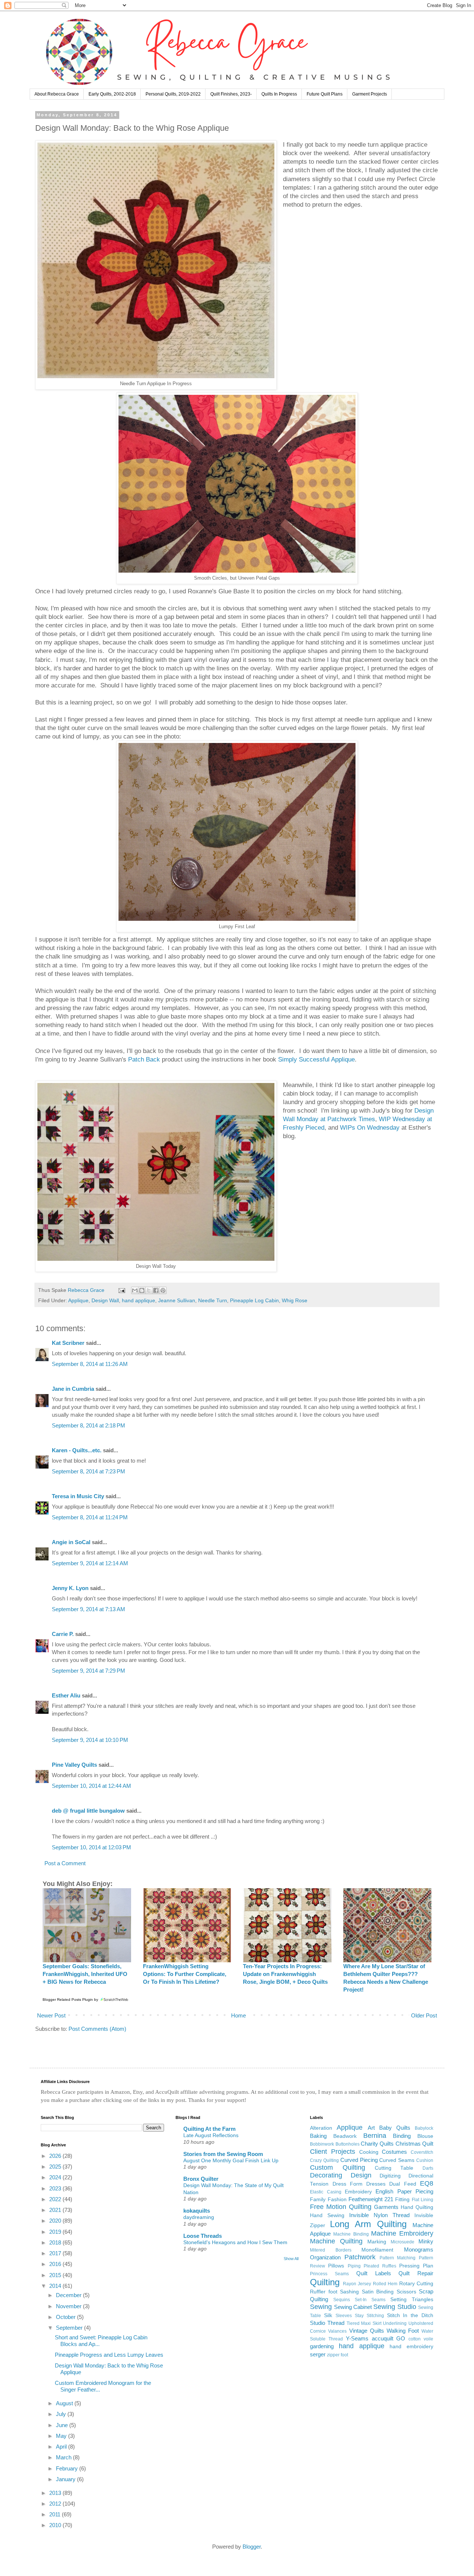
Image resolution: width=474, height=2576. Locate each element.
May (62, 2436)
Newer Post (51, 2015)
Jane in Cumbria (73, 1389)
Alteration (321, 2128)
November (69, 2306)
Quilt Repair (416, 2273)
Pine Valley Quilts (74, 1765)
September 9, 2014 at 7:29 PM (89, 1671)
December (69, 2295)
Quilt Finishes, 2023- (231, 94)
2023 (56, 2188)
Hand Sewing (327, 2215)
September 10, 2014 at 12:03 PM (91, 1847)
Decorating (326, 2175)
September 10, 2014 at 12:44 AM (91, 1786)
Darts (428, 2168)
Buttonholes (348, 2144)
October (66, 2317)
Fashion (337, 2200)
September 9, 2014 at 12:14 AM (90, 1563)
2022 (56, 2199)
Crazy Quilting (324, 2160)
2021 (56, 2210)
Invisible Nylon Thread (379, 2215)
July (62, 2414)
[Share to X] (149, 1290)
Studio (318, 2323)
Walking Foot (403, 2331)
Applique (78, 1301)
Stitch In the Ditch (410, 2315)
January (66, 2479)
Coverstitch (422, 2152)
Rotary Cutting (416, 2284)
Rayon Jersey (357, 2284)
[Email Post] (121, 1290)
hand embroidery (411, 2347)
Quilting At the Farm (209, 2129)
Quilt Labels (374, 2273)
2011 (56, 2514)
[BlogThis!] (142, 1290)
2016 (56, 2264)
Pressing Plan (416, 2266)
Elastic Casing (326, 2192)
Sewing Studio (395, 2307)
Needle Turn (213, 1301)
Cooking (369, 2152)
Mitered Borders (331, 2250)
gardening (322, 2346)
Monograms (419, 2250)
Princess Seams (329, 2274)
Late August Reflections (211, 2135)
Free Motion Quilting (341, 2207)
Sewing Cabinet (353, 2307)
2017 (56, 2253)
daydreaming (199, 2217)
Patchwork (360, 2257)
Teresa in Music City (78, 1496)
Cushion (425, 2160)
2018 (56, 2242)
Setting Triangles (412, 2300)
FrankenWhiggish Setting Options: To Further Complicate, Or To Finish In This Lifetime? (185, 1974)
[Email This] (135, 1290)
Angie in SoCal (71, 1542)
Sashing (349, 2292)
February (68, 2468)
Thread (336, 2323)
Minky (426, 2241)
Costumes (394, 2152)
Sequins (342, 2300)
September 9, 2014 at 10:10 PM (90, 1740)
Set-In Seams (370, 2300)
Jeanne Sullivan (177, 1301)
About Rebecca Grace (57, 94)
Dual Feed (403, 2184)
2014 (56, 2286)
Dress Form (348, 2184)
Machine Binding (351, 2234)
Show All (291, 2259)
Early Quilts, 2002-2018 (112, 94)
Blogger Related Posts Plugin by (71, 2000)
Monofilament (377, 2250)
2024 (56, 2177)
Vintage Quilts (367, 2331)
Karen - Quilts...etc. (77, 1450)
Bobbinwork (322, 2144)
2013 (56, 2493)
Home (238, 2015)
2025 (56, 2167)
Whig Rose (295, 1301)
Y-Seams (357, 2338)
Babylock (424, 2128)
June (63, 2425)
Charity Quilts (377, 2144)
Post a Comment (65, 1863)
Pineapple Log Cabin (254, 1301)
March (64, 2457)
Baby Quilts (395, 2128)
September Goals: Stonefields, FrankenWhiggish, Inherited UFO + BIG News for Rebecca (85, 1974)
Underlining (395, 2323)
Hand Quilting (417, 2207)
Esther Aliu (66, 1695)
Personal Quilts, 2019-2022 (173, 94)
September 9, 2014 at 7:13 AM (89, 1609)
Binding (402, 2136)
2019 (56, 2232)
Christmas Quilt (414, 2144)
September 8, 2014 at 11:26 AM (90, 1364)
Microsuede (403, 2242)
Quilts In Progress (279, 94)
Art (371, 2128)
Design (361, 2175)
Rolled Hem (385, 2284)
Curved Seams (397, 2160)
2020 (56, 2221)
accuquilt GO (389, 2338)
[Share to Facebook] (156, 1290)
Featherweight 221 (371, 2199)
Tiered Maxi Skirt (364, 2323)
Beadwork (345, 2136)
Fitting (402, 2200)
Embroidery (358, 2192)
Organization (325, 2257)
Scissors (406, 2292)
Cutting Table (394, 2168)
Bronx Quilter (201, 2179)
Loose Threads (203, 2236)
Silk (328, 2315)
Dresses (376, 2184)
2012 (56, 2504)
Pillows (336, 2266)
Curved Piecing (359, 2160)
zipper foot (338, 2355)
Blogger (252, 2547)
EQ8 (427, 2183)
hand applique (138, 1301)
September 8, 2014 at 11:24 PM (90, 1517)
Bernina (375, 2136)
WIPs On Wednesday (370, 1127)
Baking (318, 2136)
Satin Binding (378, 2292)
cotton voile (421, 2339)
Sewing (321, 2307)
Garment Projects (370, 94)
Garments (386, 2207)
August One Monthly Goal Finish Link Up (231, 2160)
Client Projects (333, 2152)
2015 (56, 2275)
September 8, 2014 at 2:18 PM (89, 1425)
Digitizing (390, 2176)
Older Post (424, 2015)
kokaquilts (197, 2211)
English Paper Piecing (404, 2191)
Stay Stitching (369, 2316)
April (62, 2447)
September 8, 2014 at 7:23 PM (89, 1471)
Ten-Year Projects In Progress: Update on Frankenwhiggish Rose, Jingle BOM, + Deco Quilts (285, 1974)
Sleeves (344, 2316)
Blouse (425, 2136)
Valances (337, 2331)
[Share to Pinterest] (163, 1290)
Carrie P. (63, 1634)
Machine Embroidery (402, 2233)
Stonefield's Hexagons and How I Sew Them (235, 2242)
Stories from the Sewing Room (223, 2154)
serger (318, 2354)
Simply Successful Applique (316, 1059)
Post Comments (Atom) (97, 2029)
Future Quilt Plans (325, 94)
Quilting (325, 2282)
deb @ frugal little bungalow (88, 1811)
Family (318, 2200)
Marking (377, 2242)
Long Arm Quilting (368, 2224)
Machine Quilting (336, 2241)
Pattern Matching (398, 2258)
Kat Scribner (68, 1343)
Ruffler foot (323, 2292)
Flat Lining (423, 2200)
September (70, 2328)
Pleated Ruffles (380, 2266)
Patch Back (144, 1059)
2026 (56, 2156)
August (65, 2403)
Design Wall (105, 1301)
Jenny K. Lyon (70, 1588)
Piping (354, 2266)
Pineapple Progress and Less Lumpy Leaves (109, 2355)
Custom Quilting (338, 2167)
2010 (56, 2525)
